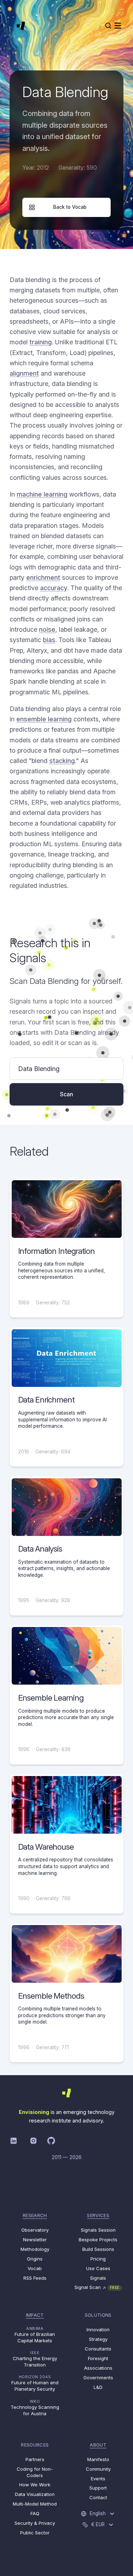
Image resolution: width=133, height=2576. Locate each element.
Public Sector (35, 2533)
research (35, 2215)
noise (47, 629)
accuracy (54, 588)
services (98, 2215)
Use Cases (98, 2268)
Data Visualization (35, 2494)
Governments (98, 2378)
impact (35, 2315)
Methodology (35, 2249)
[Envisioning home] (21, 26)
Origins (35, 2259)
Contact (98, 2497)
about (98, 2445)
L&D (98, 2387)
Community (98, 2469)
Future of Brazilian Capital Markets (35, 2335)
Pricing (98, 2259)
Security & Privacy (35, 2523)
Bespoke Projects (98, 2240)
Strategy (98, 2339)
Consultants (98, 2349)
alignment (24, 373)
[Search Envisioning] (108, 26)
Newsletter (35, 2240)
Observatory (35, 2230)
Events (98, 2479)
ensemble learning (44, 719)
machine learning (42, 494)
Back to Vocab (70, 207)
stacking (62, 761)
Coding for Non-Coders (35, 2472)
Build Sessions (98, 2249)
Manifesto (98, 2459)
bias (49, 640)
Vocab (35, 2268)
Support (98, 2488)
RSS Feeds (35, 2278)
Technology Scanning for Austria (35, 2408)
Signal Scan (97, 2287)
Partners (35, 2459)
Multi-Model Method (35, 2504)
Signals (98, 2278)
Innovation (98, 2329)
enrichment (43, 577)
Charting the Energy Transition (35, 2359)
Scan (66, 1094)
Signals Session (98, 2230)
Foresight (98, 2358)
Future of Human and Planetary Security (35, 2383)
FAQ (35, 2513)
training (41, 342)
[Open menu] (118, 26)
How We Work (35, 2485)
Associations (98, 2368)
